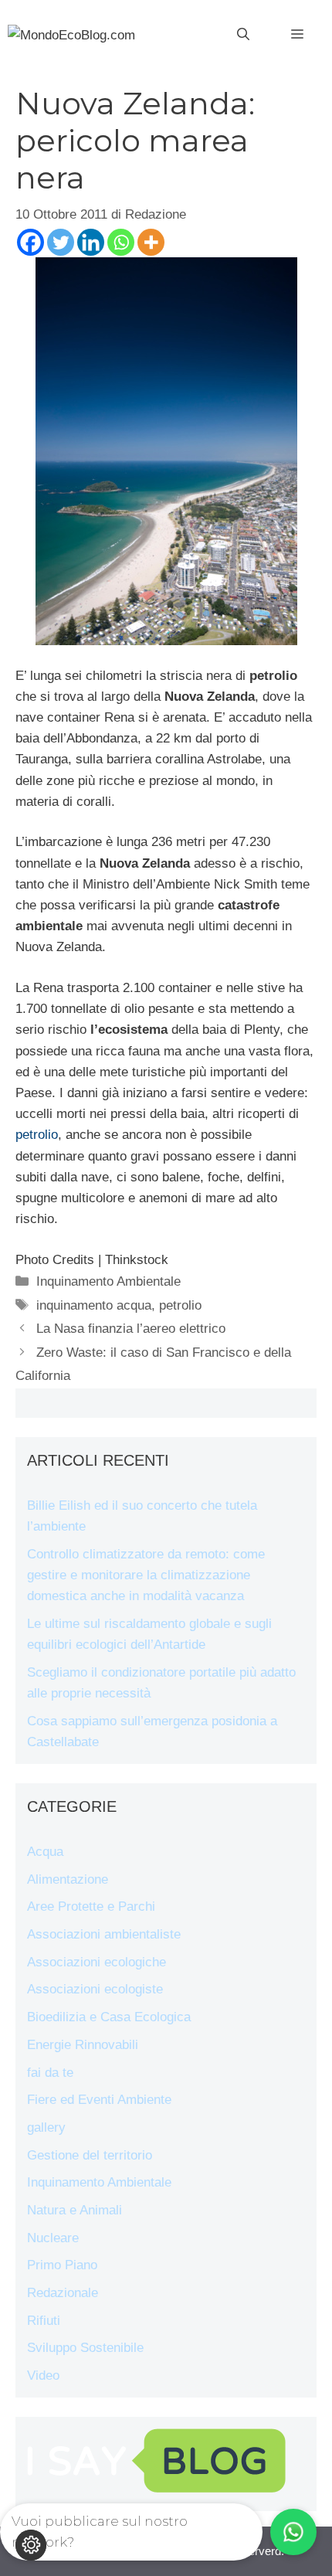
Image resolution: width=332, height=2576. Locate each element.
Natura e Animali (75, 2210)
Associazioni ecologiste (95, 1989)
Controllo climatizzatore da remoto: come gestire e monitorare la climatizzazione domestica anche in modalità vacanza (146, 1575)
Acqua (45, 1852)
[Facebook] (30, 242)
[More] (151, 242)
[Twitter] (61, 242)
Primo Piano (62, 2265)
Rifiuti (44, 2321)
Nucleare (53, 2238)
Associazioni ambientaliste (104, 1934)
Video (43, 2375)
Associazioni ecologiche (97, 1962)
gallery (46, 2127)
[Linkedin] (91, 242)
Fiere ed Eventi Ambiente (99, 2100)
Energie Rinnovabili (83, 2045)
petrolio (37, 1135)
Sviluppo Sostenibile (85, 2348)
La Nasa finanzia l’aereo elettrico (131, 1329)
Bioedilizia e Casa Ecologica (109, 2017)
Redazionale (63, 2293)
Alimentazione (68, 1879)
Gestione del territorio (90, 2155)
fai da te (50, 2073)
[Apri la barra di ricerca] (243, 35)
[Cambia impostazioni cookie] (31, 2545)
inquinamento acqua (94, 1305)
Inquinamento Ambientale (108, 1281)
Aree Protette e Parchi (91, 1907)
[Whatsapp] (121, 242)
